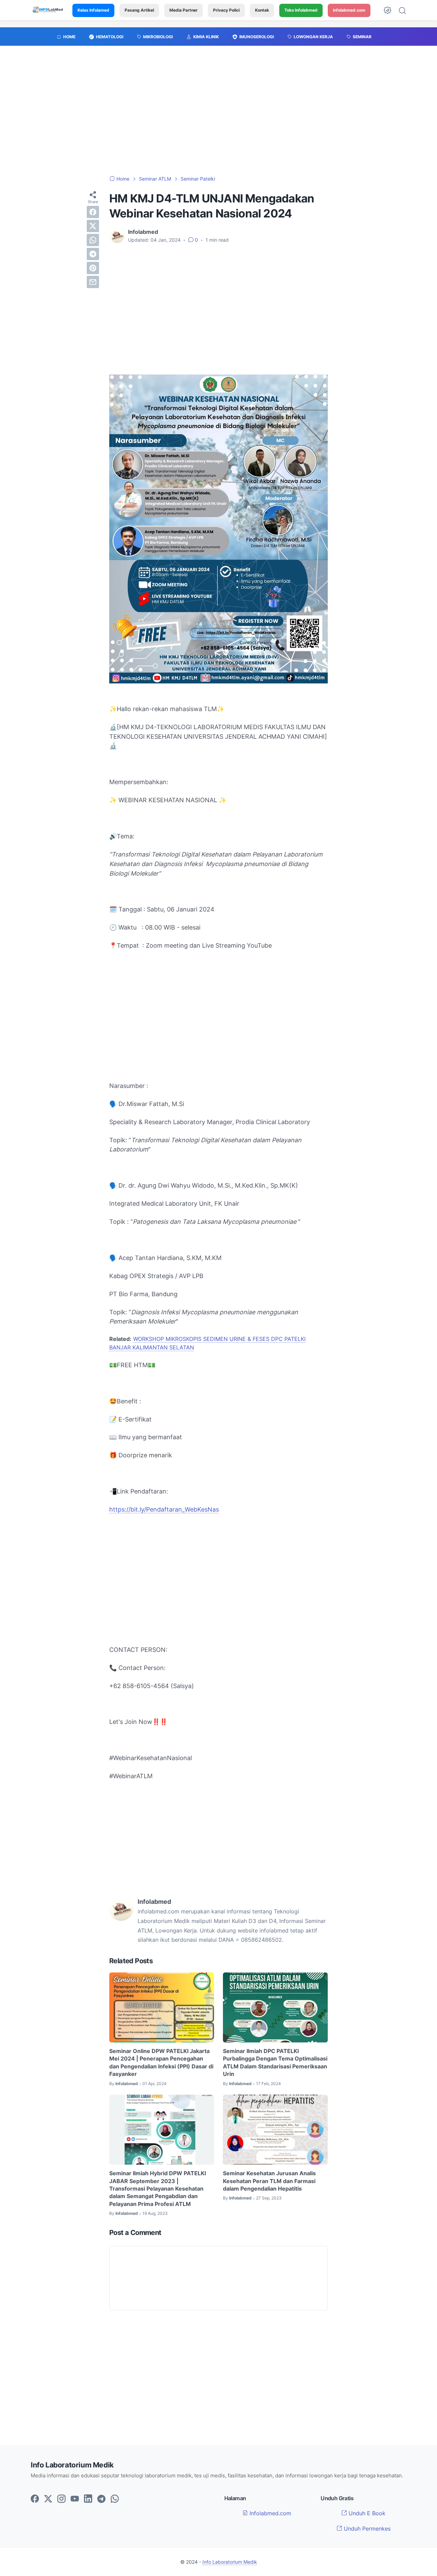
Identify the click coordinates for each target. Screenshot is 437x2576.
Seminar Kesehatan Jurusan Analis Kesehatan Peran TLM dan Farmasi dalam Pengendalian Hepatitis (269, 2181)
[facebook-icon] (35, 2499)
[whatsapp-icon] (115, 2499)
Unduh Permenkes (366, 2529)
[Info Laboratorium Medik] (48, 10)
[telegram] (93, 254)
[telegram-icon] (101, 2499)
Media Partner (184, 10)
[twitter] (93, 226)
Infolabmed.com (270, 2513)
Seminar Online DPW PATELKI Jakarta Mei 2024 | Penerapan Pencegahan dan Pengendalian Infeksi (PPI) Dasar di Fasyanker (161, 2062)
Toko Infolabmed (301, 10)
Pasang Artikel (139, 10)
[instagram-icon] (61, 2499)
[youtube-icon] (75, 2499)
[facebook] (93, 212)
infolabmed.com (349, 10)
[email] (93, 282)
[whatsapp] (93, 240)
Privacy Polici (226, 10)
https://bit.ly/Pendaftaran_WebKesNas (164, 1509)
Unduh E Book (366, 2513)
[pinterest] (93, 268)
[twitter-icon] (48, 2499)
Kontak (262, 10)
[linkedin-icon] (88, 2499)
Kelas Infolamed (93, 10)
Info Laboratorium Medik (230, 2562)
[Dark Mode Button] (387, 10)
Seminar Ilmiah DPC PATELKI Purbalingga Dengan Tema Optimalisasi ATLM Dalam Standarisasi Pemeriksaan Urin (275, 2062)
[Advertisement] (218, 114)
